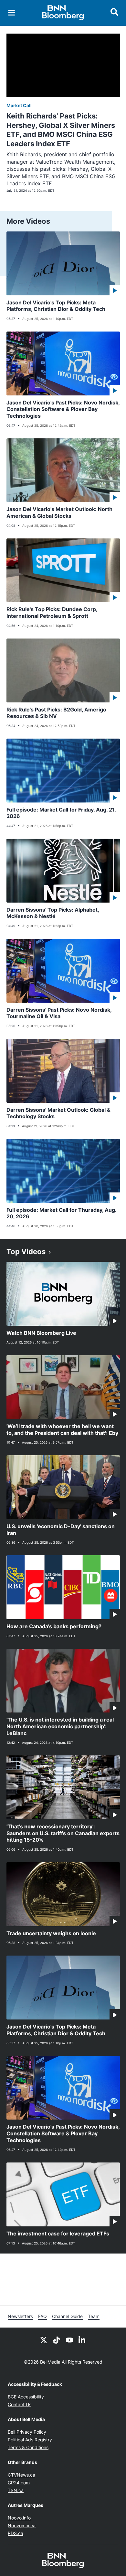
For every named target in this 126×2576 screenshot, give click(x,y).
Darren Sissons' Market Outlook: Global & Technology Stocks (58, 1113)
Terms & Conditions (28, 2447)
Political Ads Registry (30, 2440)
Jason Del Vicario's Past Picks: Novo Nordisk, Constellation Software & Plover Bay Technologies (63, 409)
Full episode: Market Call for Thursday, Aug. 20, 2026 (62, 1213)
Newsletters (20, 2316)
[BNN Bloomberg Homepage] (63, 13)
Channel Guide (67, 2316)
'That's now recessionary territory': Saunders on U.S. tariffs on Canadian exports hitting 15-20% (63, 1833)
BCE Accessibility (26, 2397)
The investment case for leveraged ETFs (58, 2234)
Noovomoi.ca (22, 2525)
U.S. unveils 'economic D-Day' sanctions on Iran (61, 1530)
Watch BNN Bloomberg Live (41, 1333)
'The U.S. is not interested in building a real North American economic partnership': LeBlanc (60, 1726)
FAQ (42, 2316)
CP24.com (19, 2483)
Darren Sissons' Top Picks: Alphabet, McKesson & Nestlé (53, 913)
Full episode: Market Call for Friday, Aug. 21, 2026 (61, 813)
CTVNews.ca (21, 2475)
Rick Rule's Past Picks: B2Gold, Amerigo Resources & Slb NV (56, 713)
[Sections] (12, 13)
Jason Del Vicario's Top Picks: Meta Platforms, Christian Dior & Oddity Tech (56, 306)
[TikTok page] (57, 2339)
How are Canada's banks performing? (54, 1626)
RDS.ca (16, 2533)
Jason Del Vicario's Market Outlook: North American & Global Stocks (59, 512)
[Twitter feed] (44, 2339)
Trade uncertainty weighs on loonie (51, 1933)
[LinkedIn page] (82, 2339)
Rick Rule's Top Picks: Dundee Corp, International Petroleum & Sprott (52, 613)
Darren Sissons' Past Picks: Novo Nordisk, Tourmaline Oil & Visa (59, 1013)
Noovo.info (19, 2518)
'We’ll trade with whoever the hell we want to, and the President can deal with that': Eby (62, 1430)
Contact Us (20, 2404)
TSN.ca (16, 2490)
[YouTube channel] (69, 2339)
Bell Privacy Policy (27, 2432)
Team (94, 2316)
